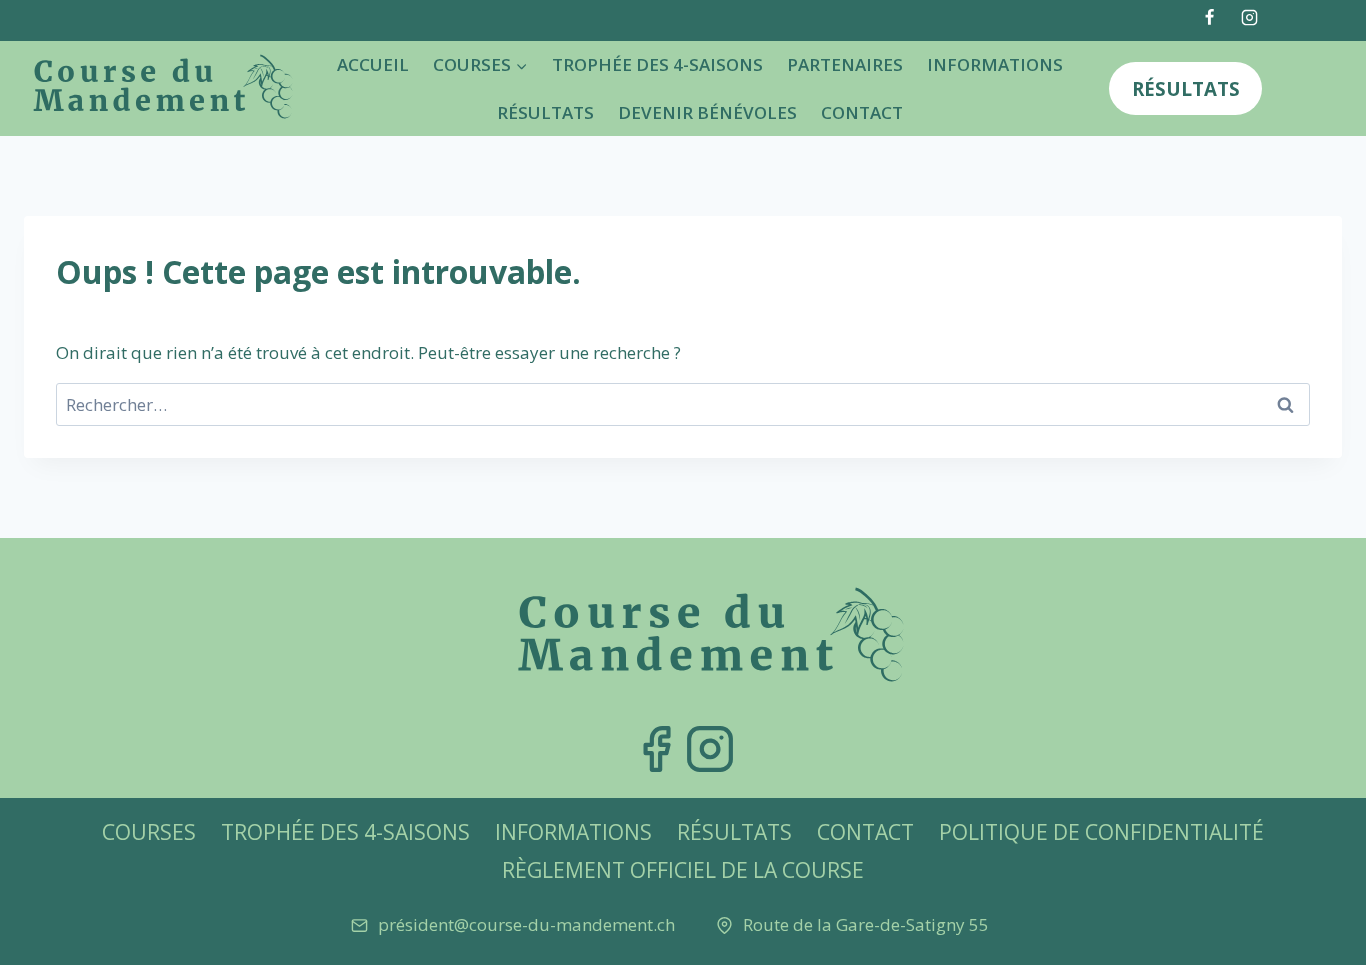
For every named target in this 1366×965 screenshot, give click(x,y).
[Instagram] (1249, 17)
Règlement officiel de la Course (683, 870)
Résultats (545, 112)
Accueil (373, 64)
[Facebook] (1210, 17)
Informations (995, 64)
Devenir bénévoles (707, 112)
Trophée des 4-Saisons (657, 64)
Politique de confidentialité (1101, 832)
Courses (149, 832)
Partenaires (845, 64)
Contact (862, 112)
